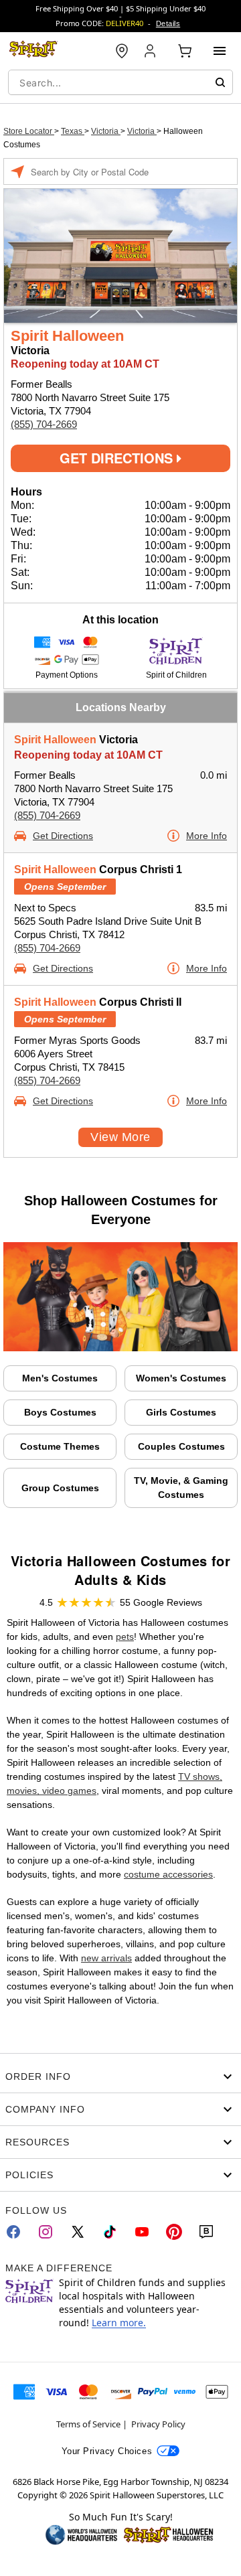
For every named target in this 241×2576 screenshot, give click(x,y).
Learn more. (119, 2323)
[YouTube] (142, 2232)
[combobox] (120, 82)
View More (120, 1137)
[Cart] (185, 51)
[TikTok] (110, 2232)
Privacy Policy (158, 2424)
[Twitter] (78, 2232)
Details (168, 23)
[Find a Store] (122, 51)
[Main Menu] (220, 51)
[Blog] (206, 2232)
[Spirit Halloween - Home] (33, 51)
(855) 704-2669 (44, 424)
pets (125, 1637)
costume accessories (168, 1874)
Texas (73, 131)
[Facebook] (13, 2232)
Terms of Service (88, 2424)
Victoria (106, 131)
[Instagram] (46, 2232)
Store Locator (29, 131)
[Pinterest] (174, 2232)
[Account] (151, 51)
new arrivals (106, 1958)
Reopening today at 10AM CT (88, 755)
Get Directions (118, 458)
